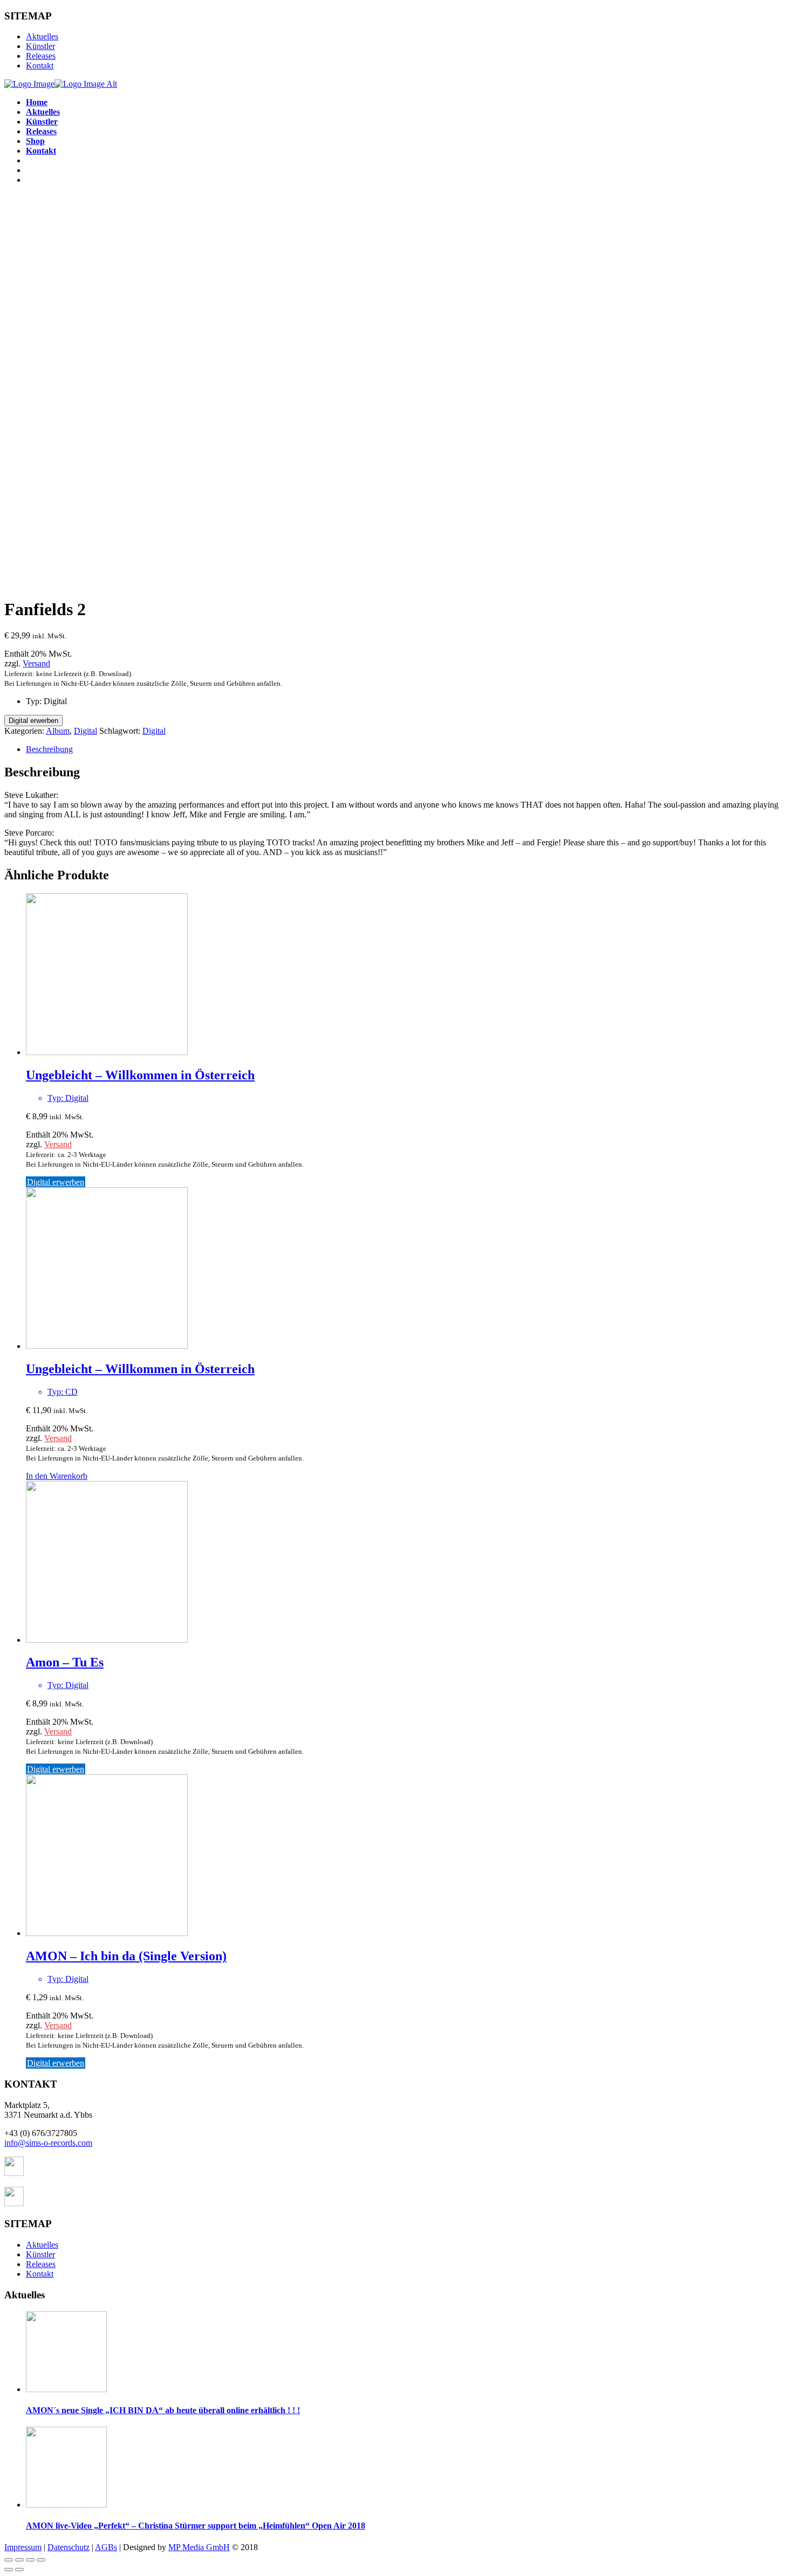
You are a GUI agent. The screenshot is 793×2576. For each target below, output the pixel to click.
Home (37, 102)
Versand (36, 663)
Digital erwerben (33, 721)
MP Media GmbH (199, 2547)
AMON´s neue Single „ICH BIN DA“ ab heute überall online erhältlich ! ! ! (163, 2410)
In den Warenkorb (57, 1476)
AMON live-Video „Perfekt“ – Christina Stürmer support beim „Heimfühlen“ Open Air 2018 (196, 2526)
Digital (86, 731)
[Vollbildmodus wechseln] (30, 2560)
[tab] (407, 749)
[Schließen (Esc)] (9, 2560)
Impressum (23, 2547)
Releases (41, 56)
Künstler (40, 46)
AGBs (106, 2547)
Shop (35, 141)
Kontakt (40, 66)
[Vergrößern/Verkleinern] (41, 2560)
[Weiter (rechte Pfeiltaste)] (19, 2570)
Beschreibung (49, 749)
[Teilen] (19, 2560)
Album (58, 731)
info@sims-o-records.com (48, 2143)
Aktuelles (42, 36)
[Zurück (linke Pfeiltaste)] (9, 2570)
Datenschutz (69, 2547)
